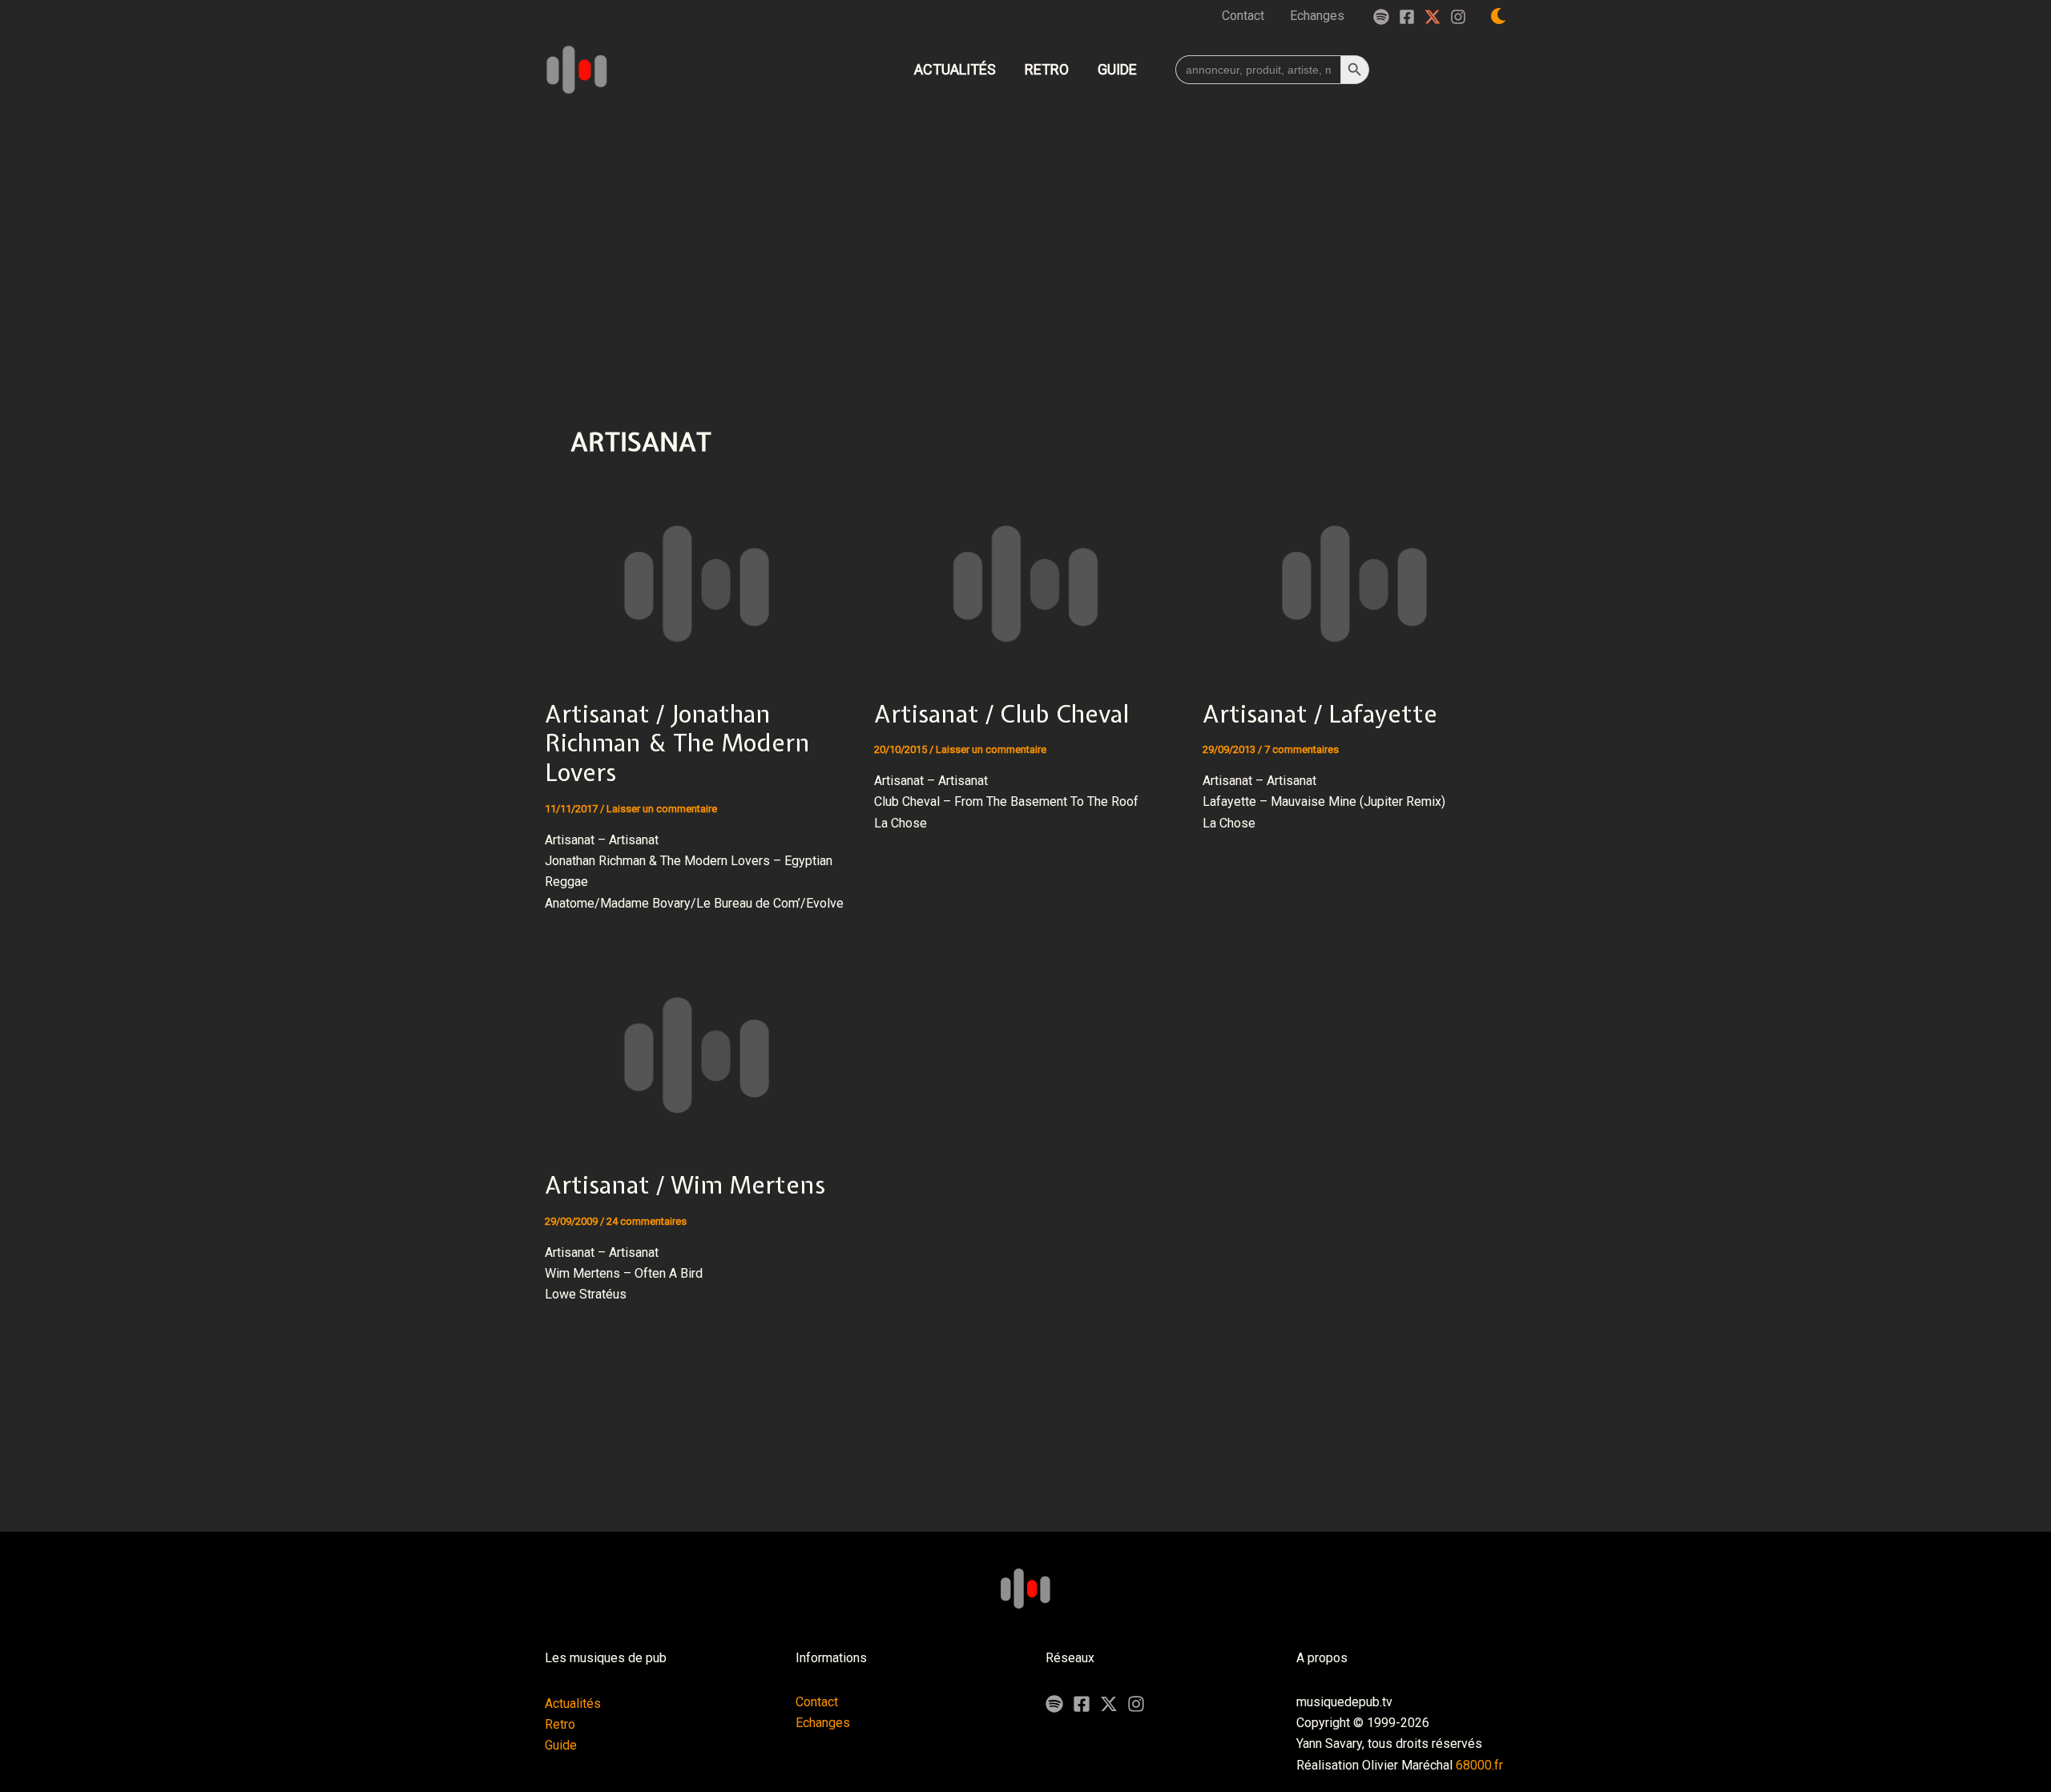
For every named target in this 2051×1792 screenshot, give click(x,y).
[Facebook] (1407, 17)
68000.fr (1479, 1765)
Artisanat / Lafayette (1320, 714)
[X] (1109, 1704)
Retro (560, 1724)
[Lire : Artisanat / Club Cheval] (1026, 583)
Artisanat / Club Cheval (1001, 714)
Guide (561, 1745)
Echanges (823, 1723)
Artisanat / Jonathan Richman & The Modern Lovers (677, 743)
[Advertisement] (1025, 228)
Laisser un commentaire (662, 809)
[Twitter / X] (1432, 17)
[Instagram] (1458, 17)
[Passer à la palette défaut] (1498, 16)
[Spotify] (1381, 17)
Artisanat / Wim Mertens (685, 1185)
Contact (817, 1702)
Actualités (573, 1703)
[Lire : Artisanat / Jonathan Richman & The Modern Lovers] (697, 583)
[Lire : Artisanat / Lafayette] (1354, 583)
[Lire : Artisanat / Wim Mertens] (697, 1055)
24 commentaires (647, 1221)
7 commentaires (1302, 749)
